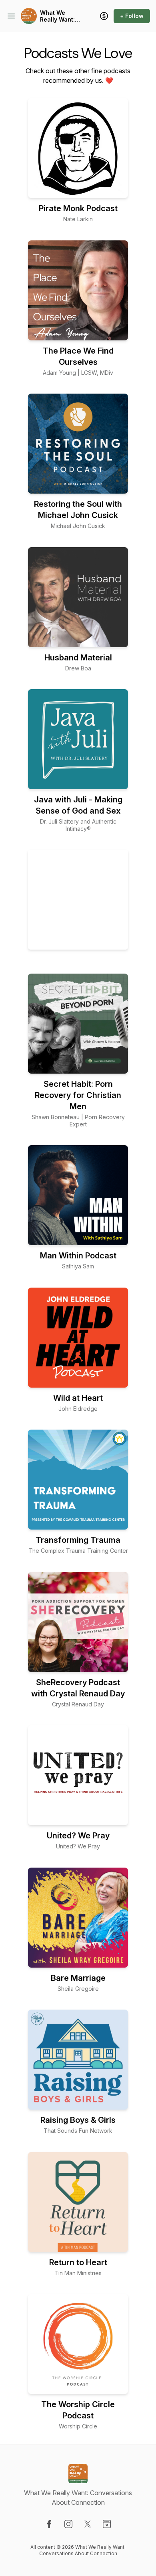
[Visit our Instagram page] (68, 2524)
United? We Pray (78, 1836)
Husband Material (78, 658)
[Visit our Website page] (107, 2524)
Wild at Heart (78, 1398)
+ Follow (132, 16)
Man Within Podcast (78, 1256)
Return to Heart (78, 2262)
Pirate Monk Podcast (78, 208)
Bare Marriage (78, 1978)
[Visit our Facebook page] (49, 2524)
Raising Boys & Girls (78, 2120)
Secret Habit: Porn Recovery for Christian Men (78, 1095)
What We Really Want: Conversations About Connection (61, 16)
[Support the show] (104, 16)
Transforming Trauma (78, 1540)
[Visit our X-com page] (88, 2524)
